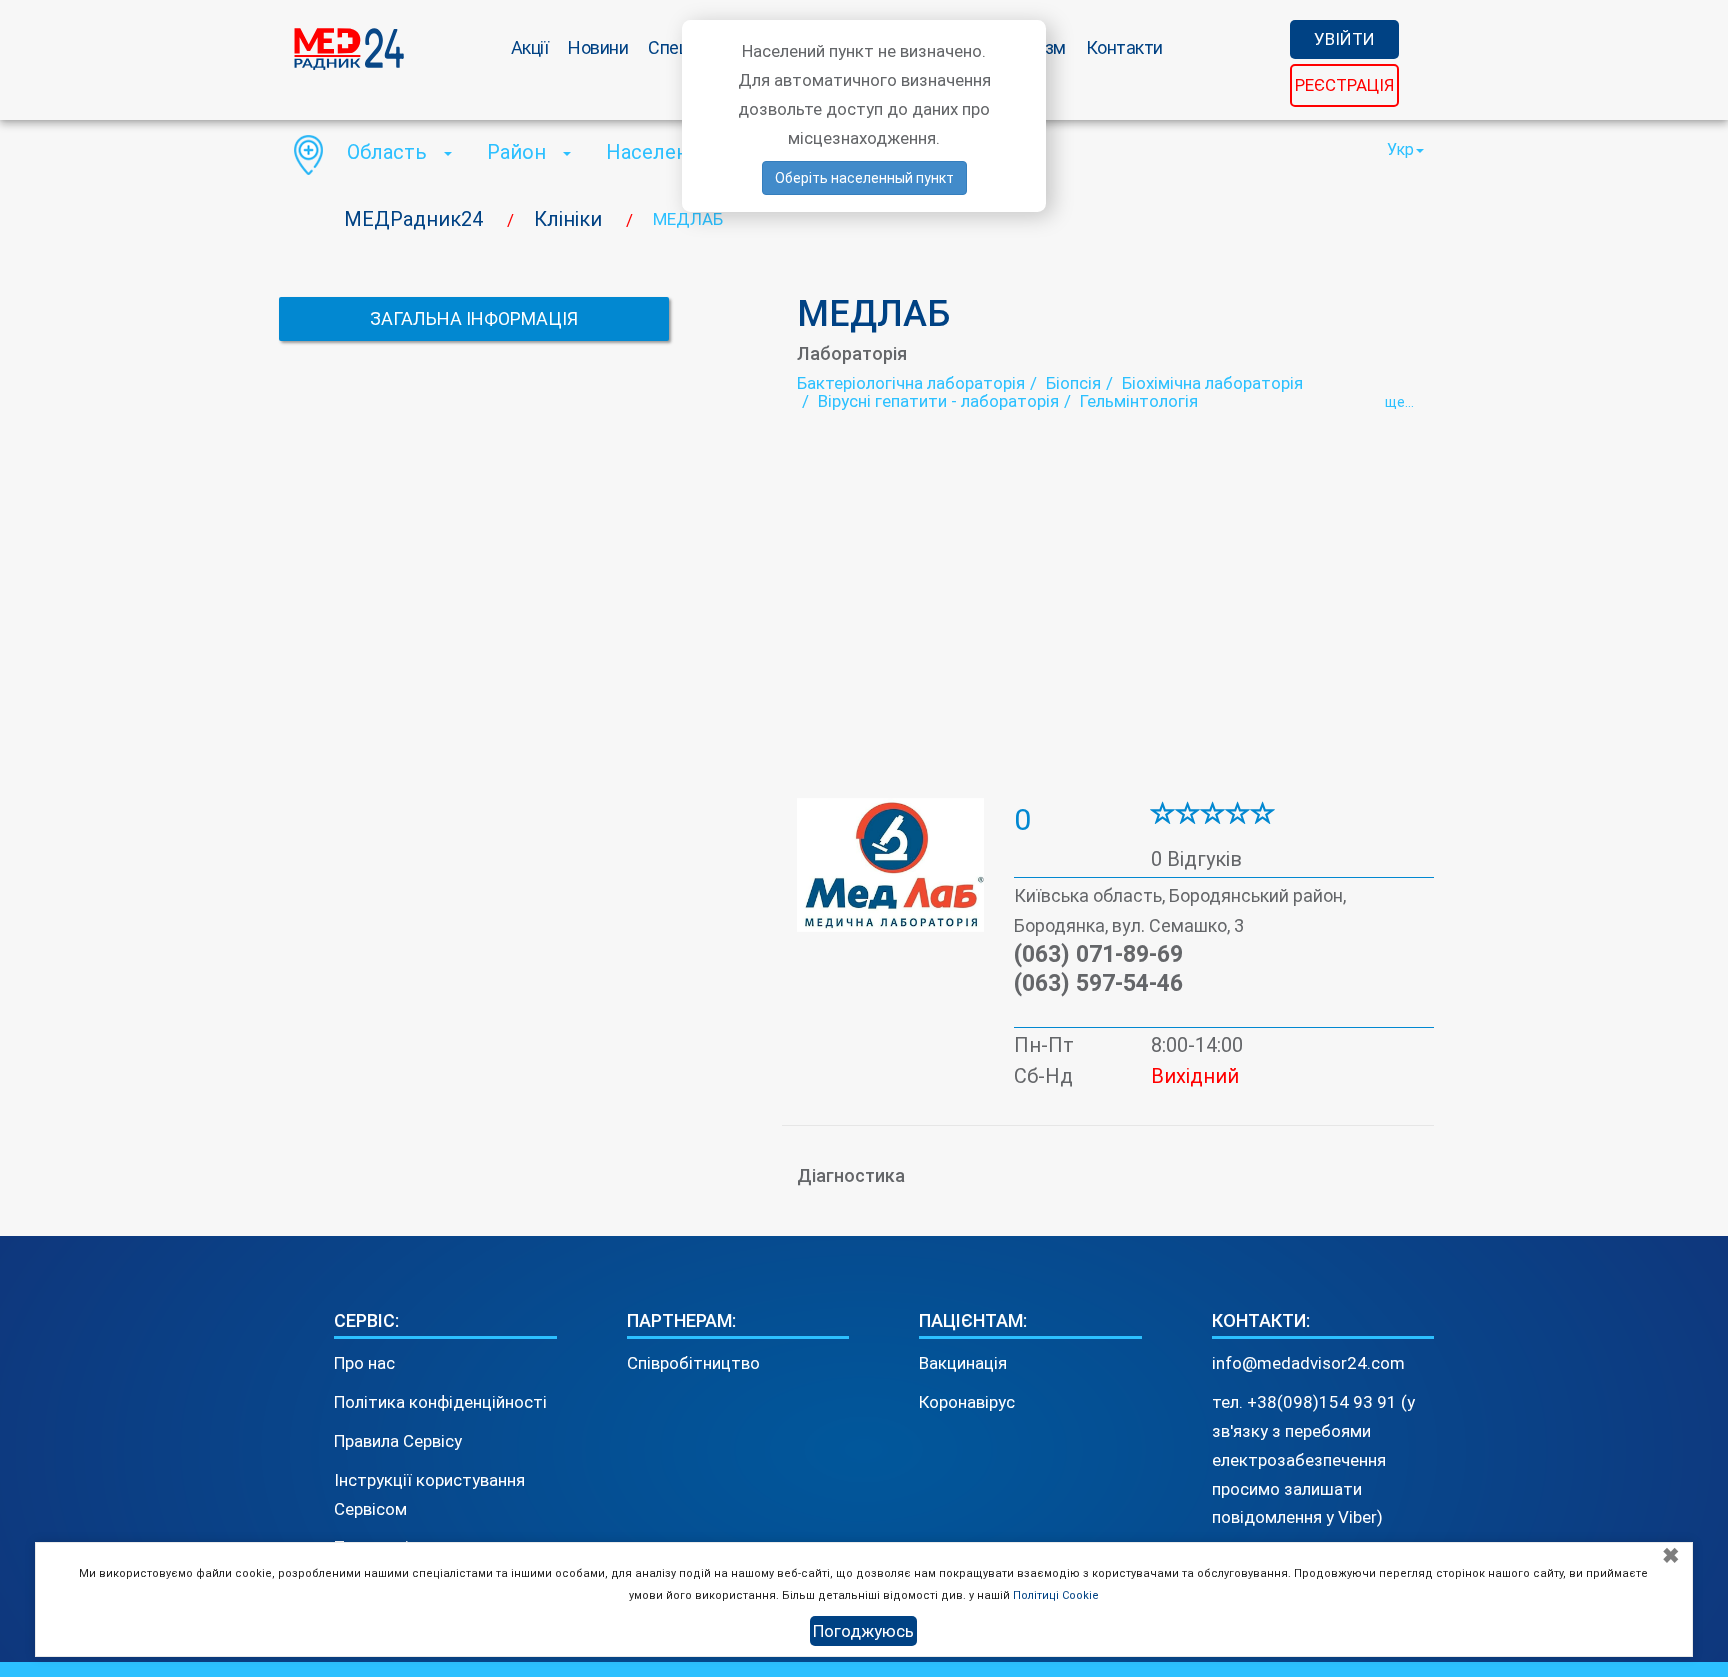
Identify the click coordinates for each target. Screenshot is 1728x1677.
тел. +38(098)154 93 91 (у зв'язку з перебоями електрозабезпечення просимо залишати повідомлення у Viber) (1313, 1460)
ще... (1399, 402)
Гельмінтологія (1139, 401)
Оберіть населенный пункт (864, 178)
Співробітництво (693, 1363)
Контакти (1124, 47)
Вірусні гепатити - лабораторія (938, 401)
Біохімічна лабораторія (1212, 383)
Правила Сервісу (398, 1441)
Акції (530, 47)
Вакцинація (963, 1363)
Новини (598, 47)
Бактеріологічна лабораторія (911, 383)
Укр (1400, 149)
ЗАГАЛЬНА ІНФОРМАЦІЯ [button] (474, 318)
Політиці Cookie (1056, 1595)
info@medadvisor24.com (1308, 1363)
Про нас (364, 1363)
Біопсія (1073, 383)
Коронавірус (967, 1402)
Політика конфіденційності (440, 1402)
